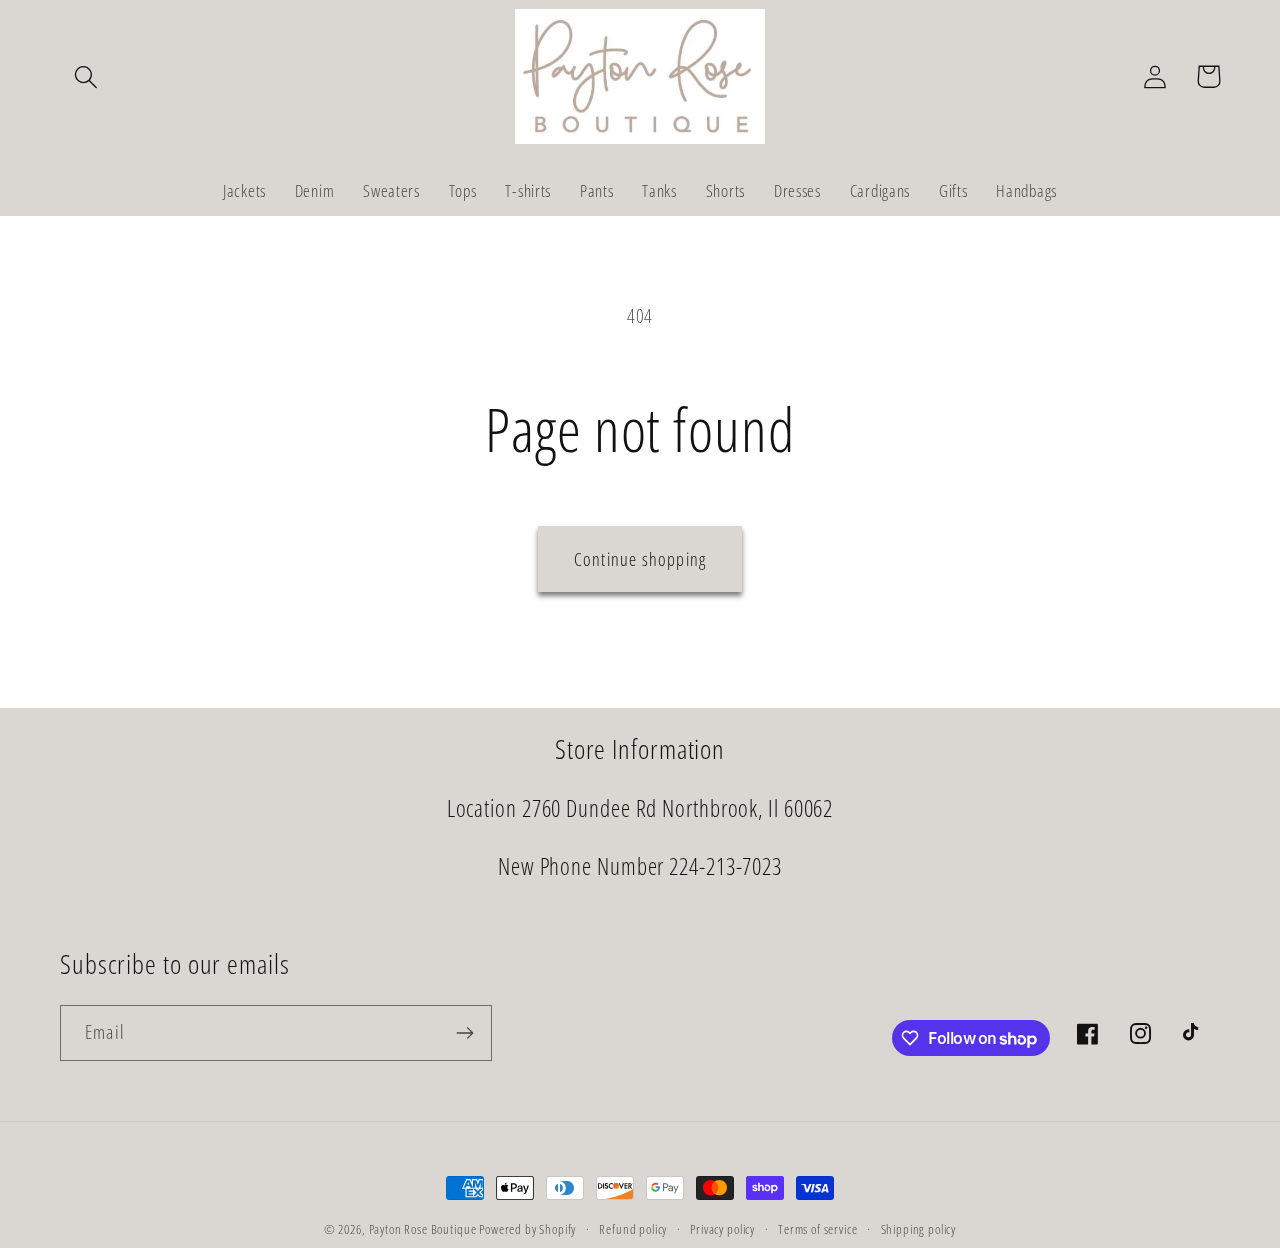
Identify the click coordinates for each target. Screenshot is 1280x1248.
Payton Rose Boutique (424, 1229)
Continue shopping (640, 559)
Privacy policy (722, 1229)
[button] (86, 76)
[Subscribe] (464, 1033)
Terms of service (817, 1229)
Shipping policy (919, 1229)
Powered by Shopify (527, 1229)
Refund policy (633, 1229)
